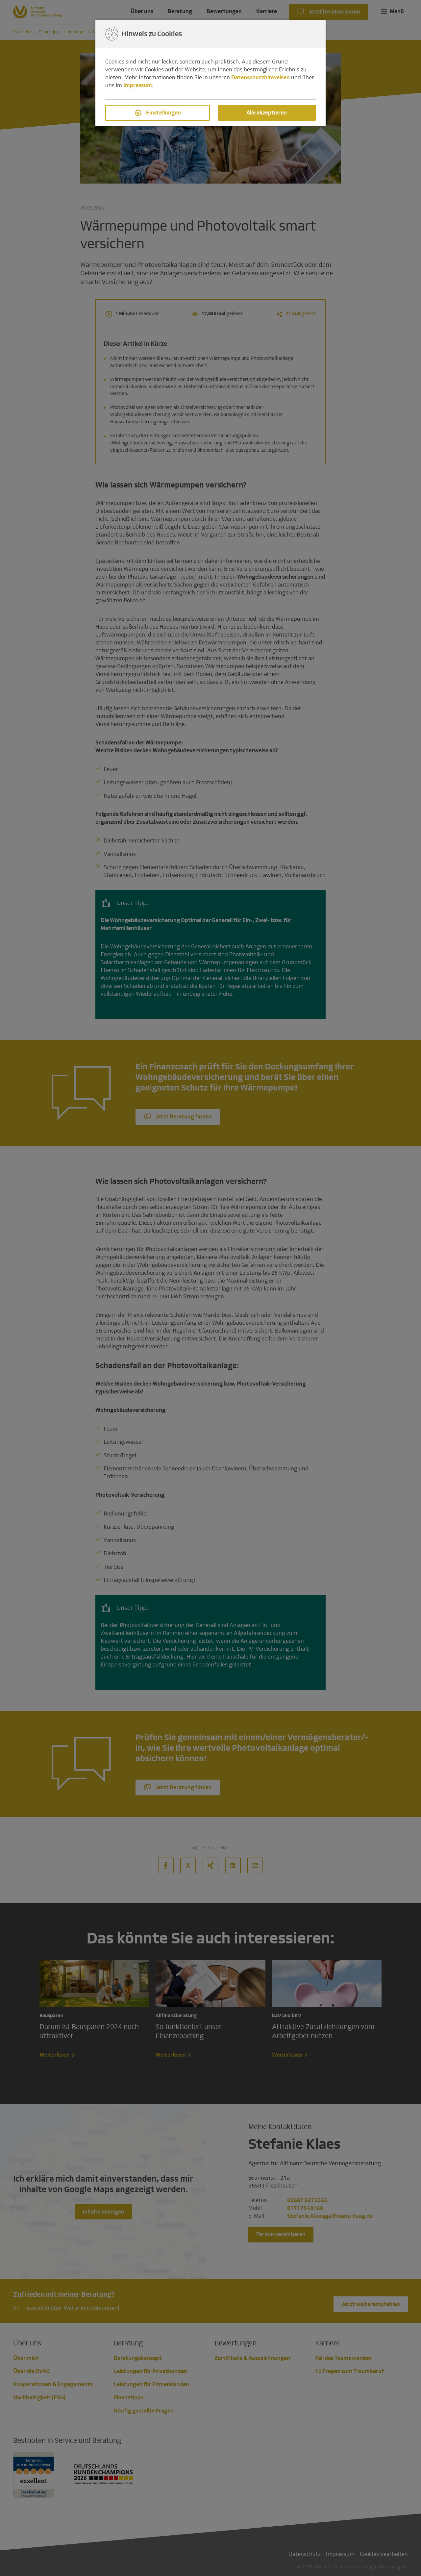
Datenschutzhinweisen (260, 77)
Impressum (138, 85)
